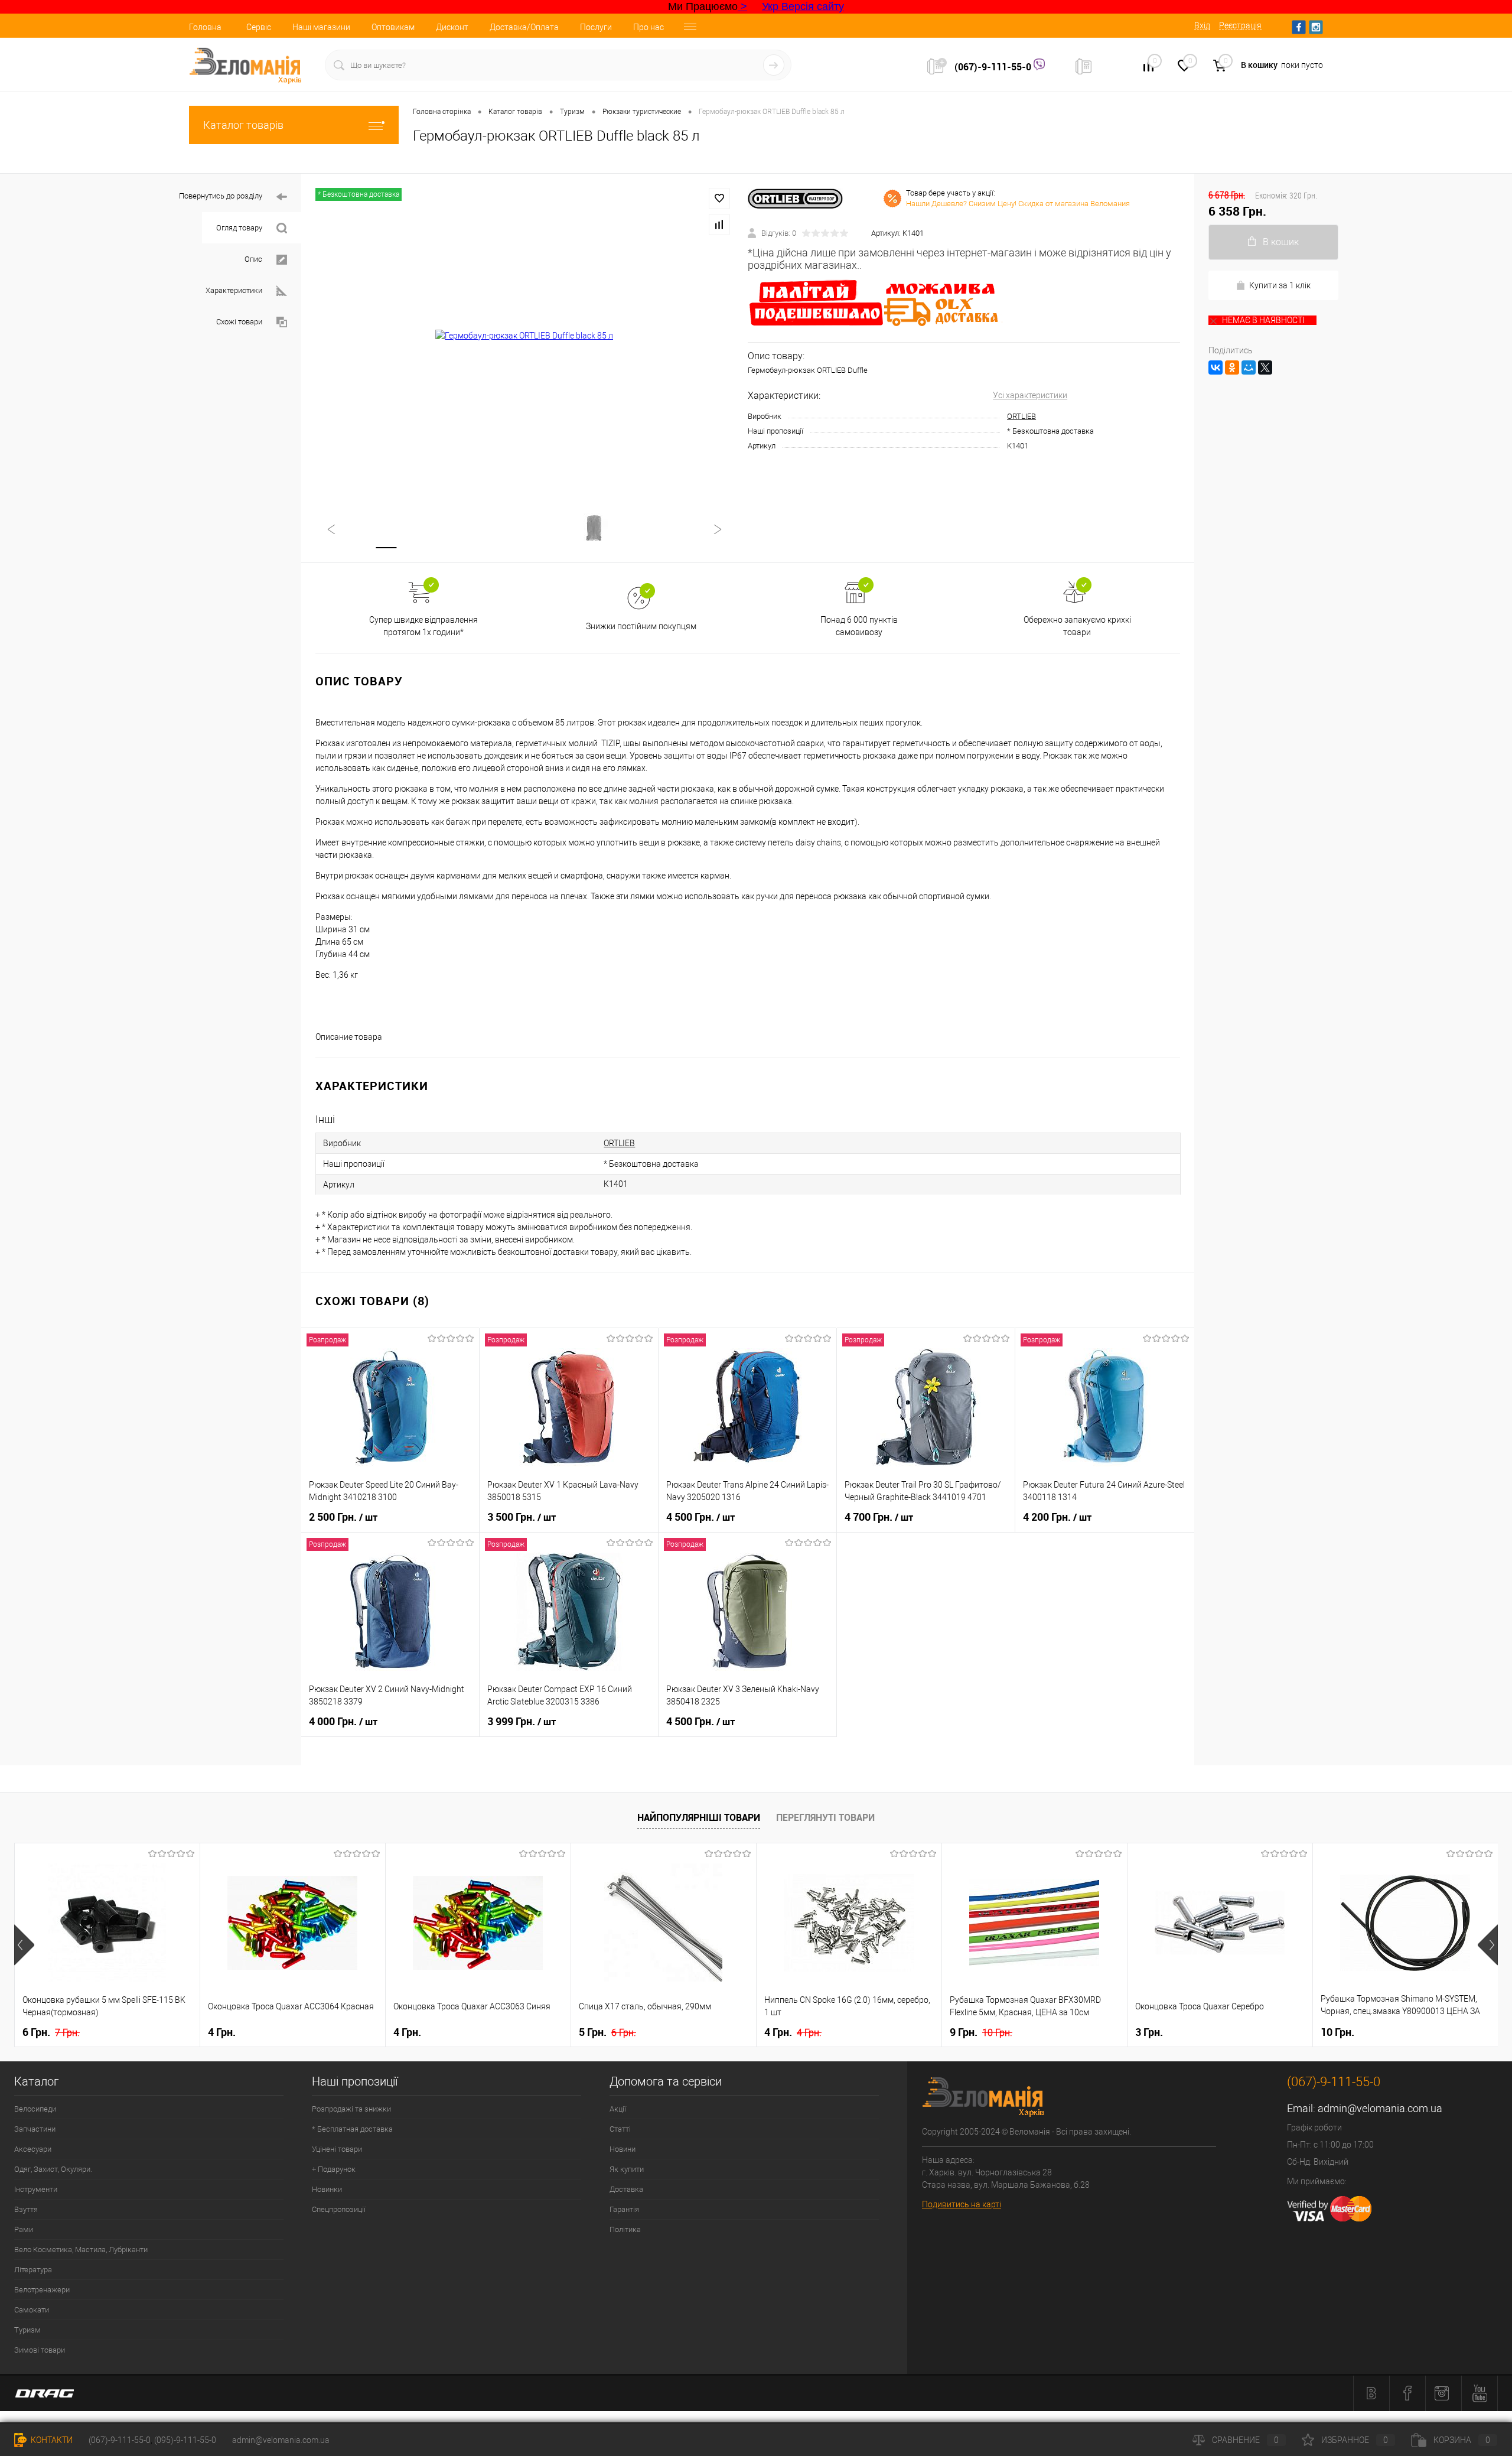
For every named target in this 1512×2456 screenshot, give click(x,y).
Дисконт (452, 27)
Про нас (649, 27)
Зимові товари (40, 2350)
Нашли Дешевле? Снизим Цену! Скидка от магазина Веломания (1018, 204)
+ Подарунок (334, 2169)
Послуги (596, 27)
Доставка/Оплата (524, 27)
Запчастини (35, 2129)
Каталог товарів (243, 125)
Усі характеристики (1030, 395)
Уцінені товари (337, 2149)
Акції (618, 2109)
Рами (24, 2229)
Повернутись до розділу (221, 196)
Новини (623, 2149)
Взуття (26, 2209)
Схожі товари (239, 322)
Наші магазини (321, 27)
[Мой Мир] (1249, 367)
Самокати (32, 2310)
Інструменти (36, 2189)
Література (33, 2270)
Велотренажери (42, 2290)
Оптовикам (393, 27)
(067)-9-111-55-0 (994, 67)
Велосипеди (35, 2109)
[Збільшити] (524, 336)
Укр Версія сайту (803, 6)
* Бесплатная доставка (352, 2129)
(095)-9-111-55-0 (185, 2440)
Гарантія (624, 2209)
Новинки (327, 2189)
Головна (205, 27)
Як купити (627, 2169)
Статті (620, 2129)
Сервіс (259, 27)
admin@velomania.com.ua (1380, 2108)
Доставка (626, 2189)
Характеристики (234, 290)
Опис (253, 259)
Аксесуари (33, 2149)
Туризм (27, 2330)
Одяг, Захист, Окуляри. (53, 2169)
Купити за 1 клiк (1280, 285)
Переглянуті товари (825, 1817)
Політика (625, 2229)
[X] (1265, 367)
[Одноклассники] (1232, 367)
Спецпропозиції (339, 2209)
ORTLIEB (1021, 416)
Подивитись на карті (962, 2204)
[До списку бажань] (719, 199)
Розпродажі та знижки (351, 2109)
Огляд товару (239, 228)
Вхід (1202, 25)
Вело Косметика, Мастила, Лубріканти (81, 2250)
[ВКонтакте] (1216, 367)
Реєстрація (1240, 25)
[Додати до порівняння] (719, 225)
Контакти (51, 2440)
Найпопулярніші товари (699, 1817)
